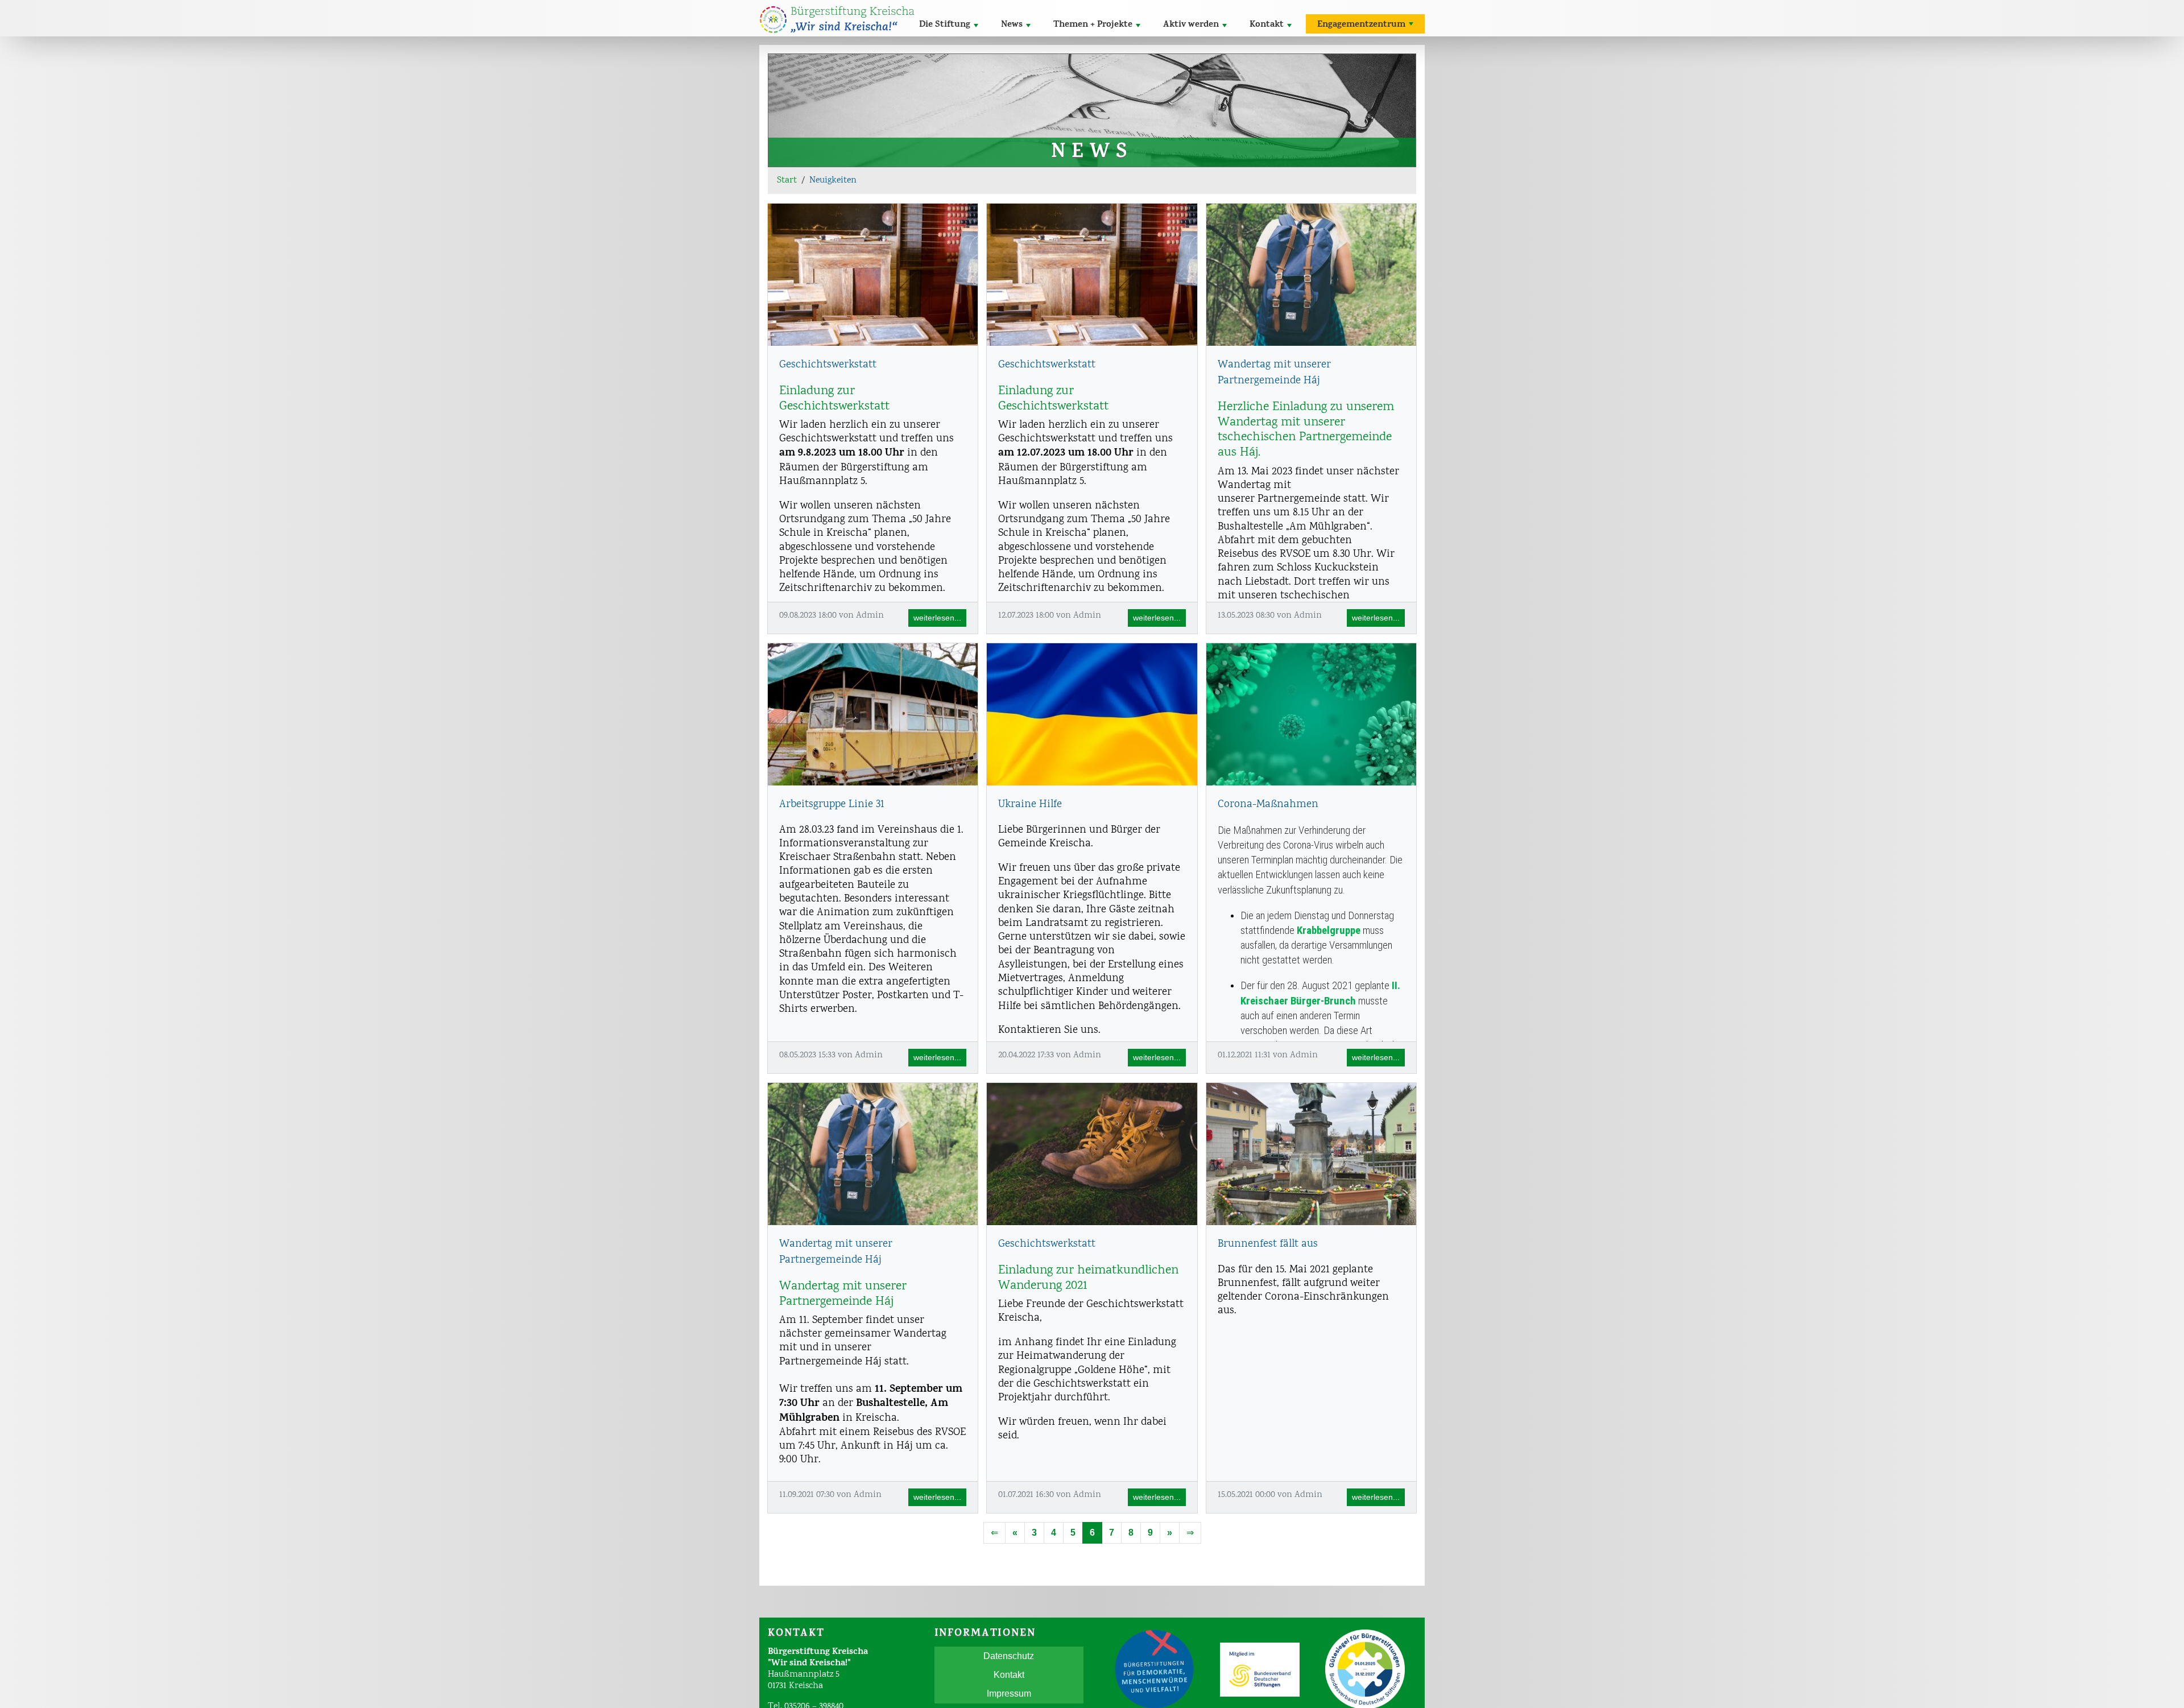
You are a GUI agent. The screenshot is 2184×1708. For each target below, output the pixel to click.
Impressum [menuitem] (1009, 1693)
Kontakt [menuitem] (1267, 25)
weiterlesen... (937, 618)
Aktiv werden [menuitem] (1191, 25)
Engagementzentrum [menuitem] (1361, 25)
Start (787, 181)
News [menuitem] (1012, 25)
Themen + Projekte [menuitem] (1093, 25)
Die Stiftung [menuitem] (945, 25)
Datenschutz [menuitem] (1009, 1656)
